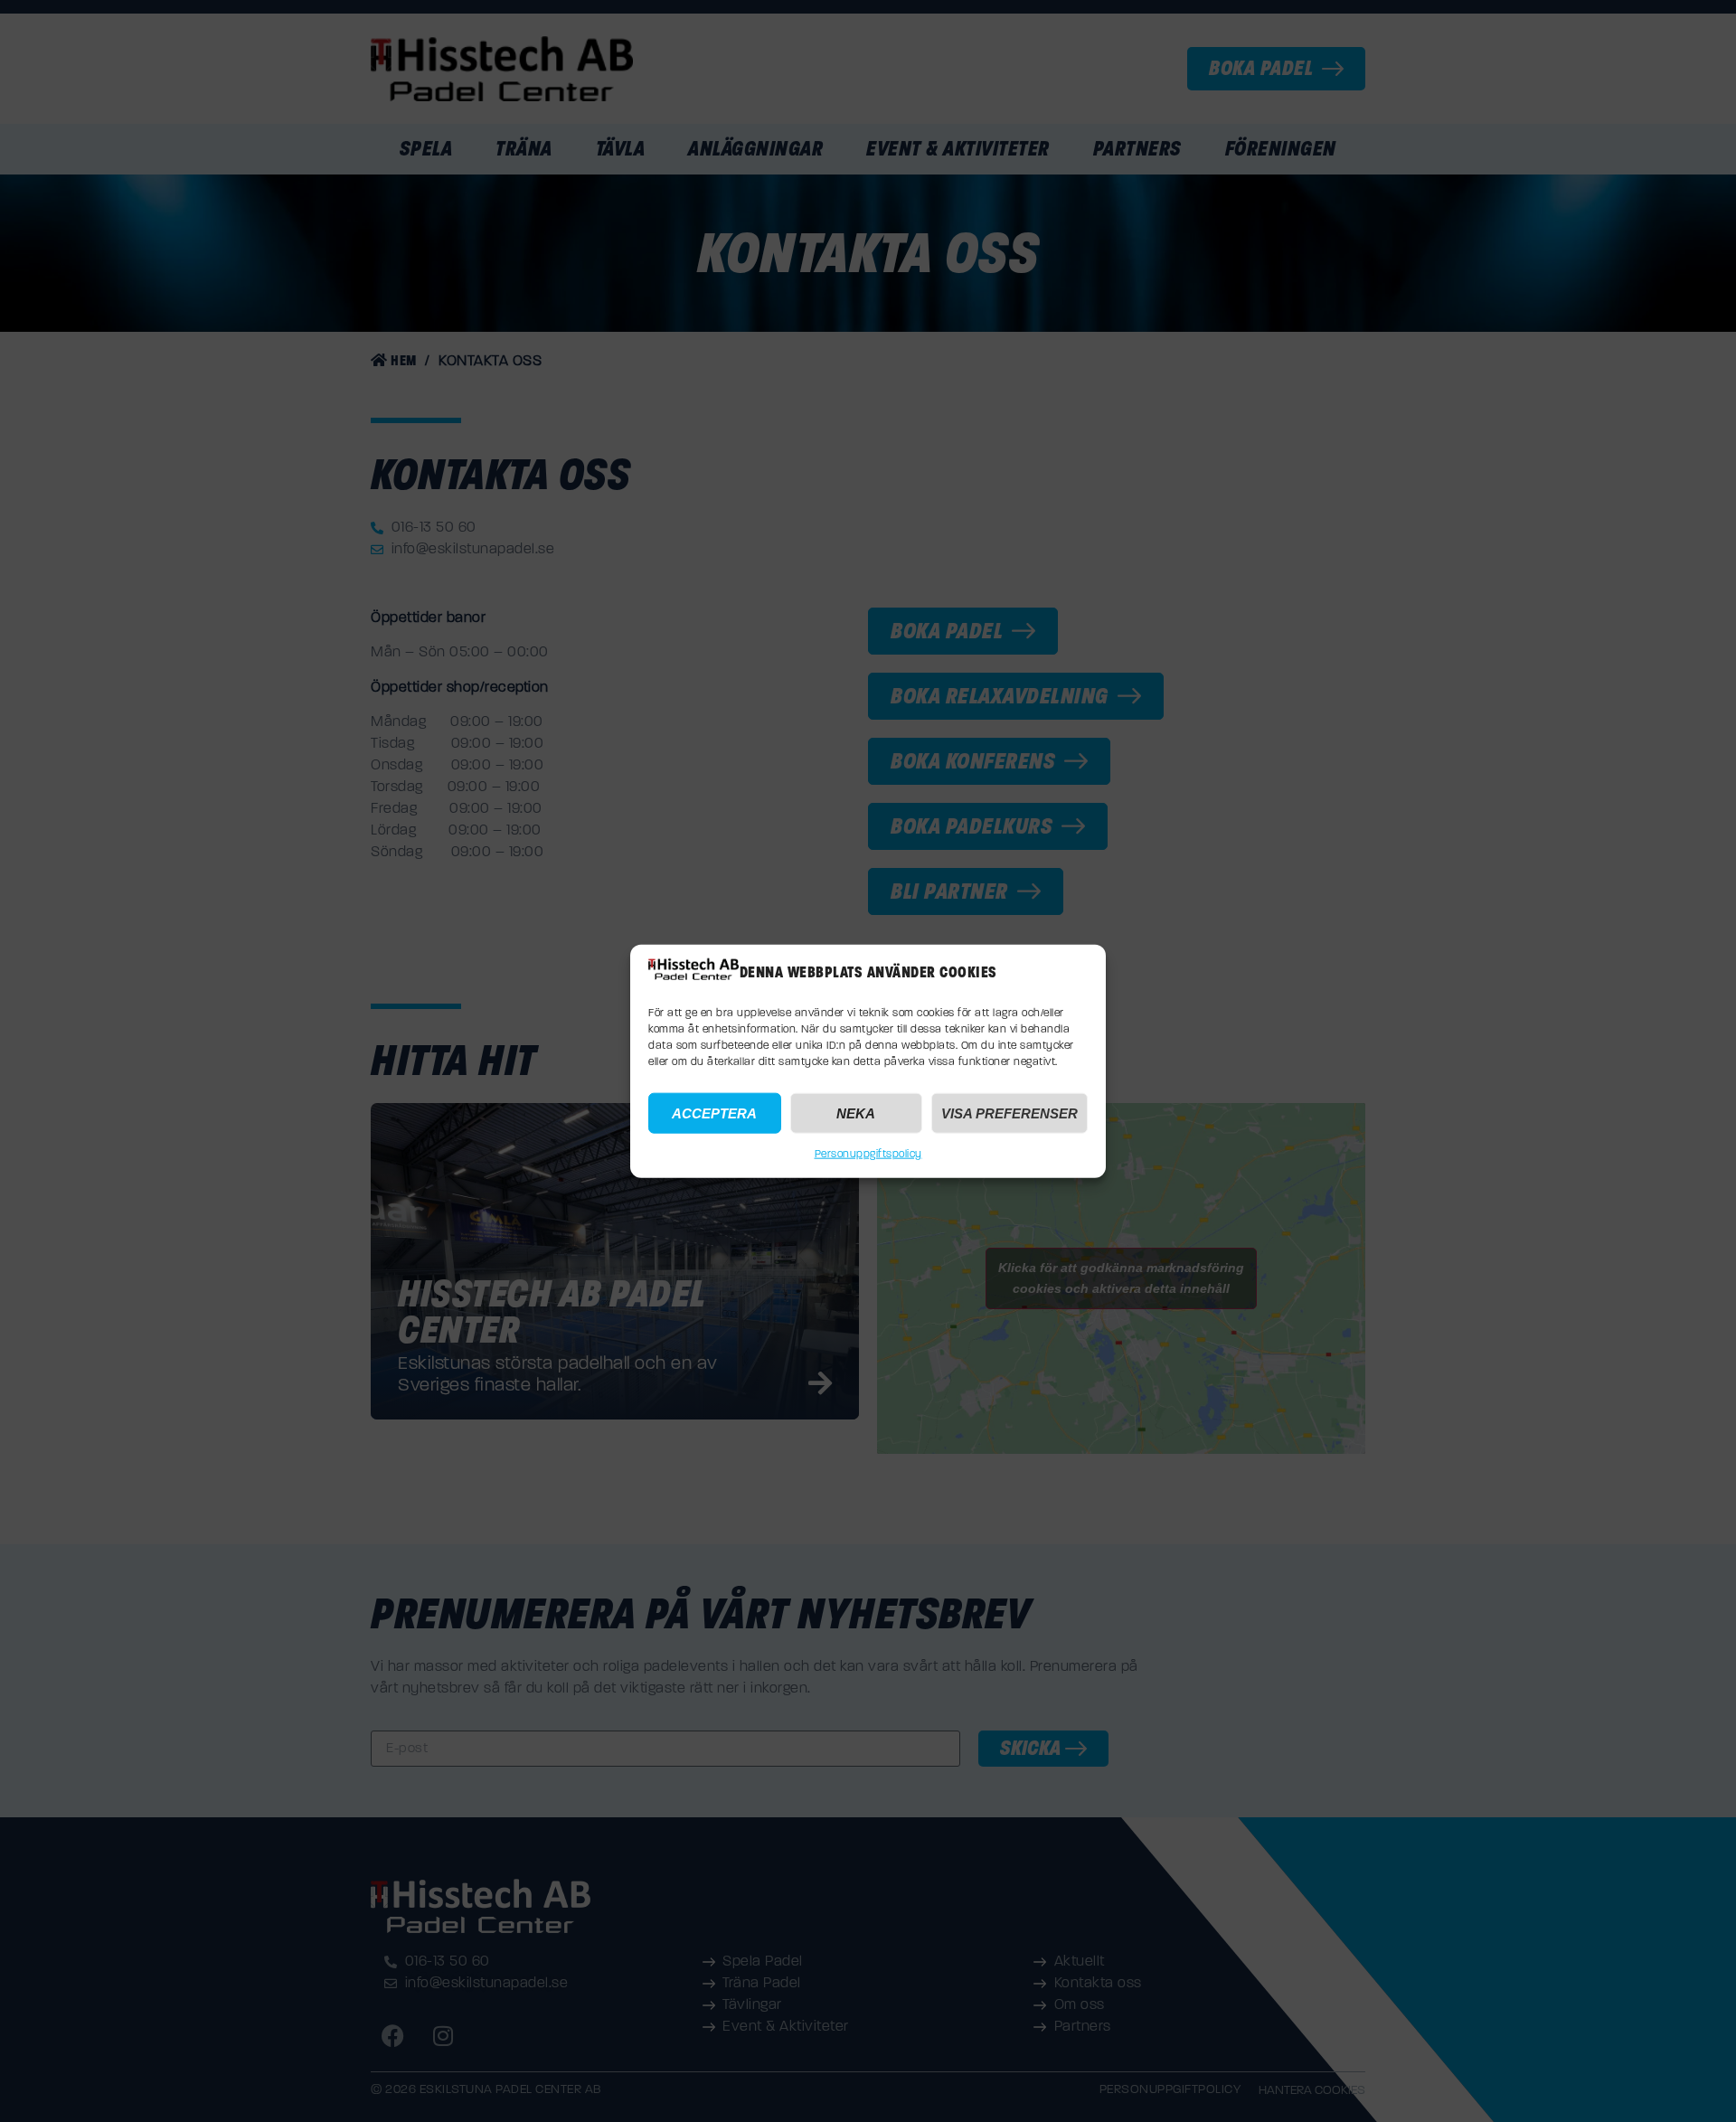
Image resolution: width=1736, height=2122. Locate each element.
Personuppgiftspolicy (868, 1155)
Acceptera (714, 1113)
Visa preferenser (1010, 1113)
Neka (856, 1113)
